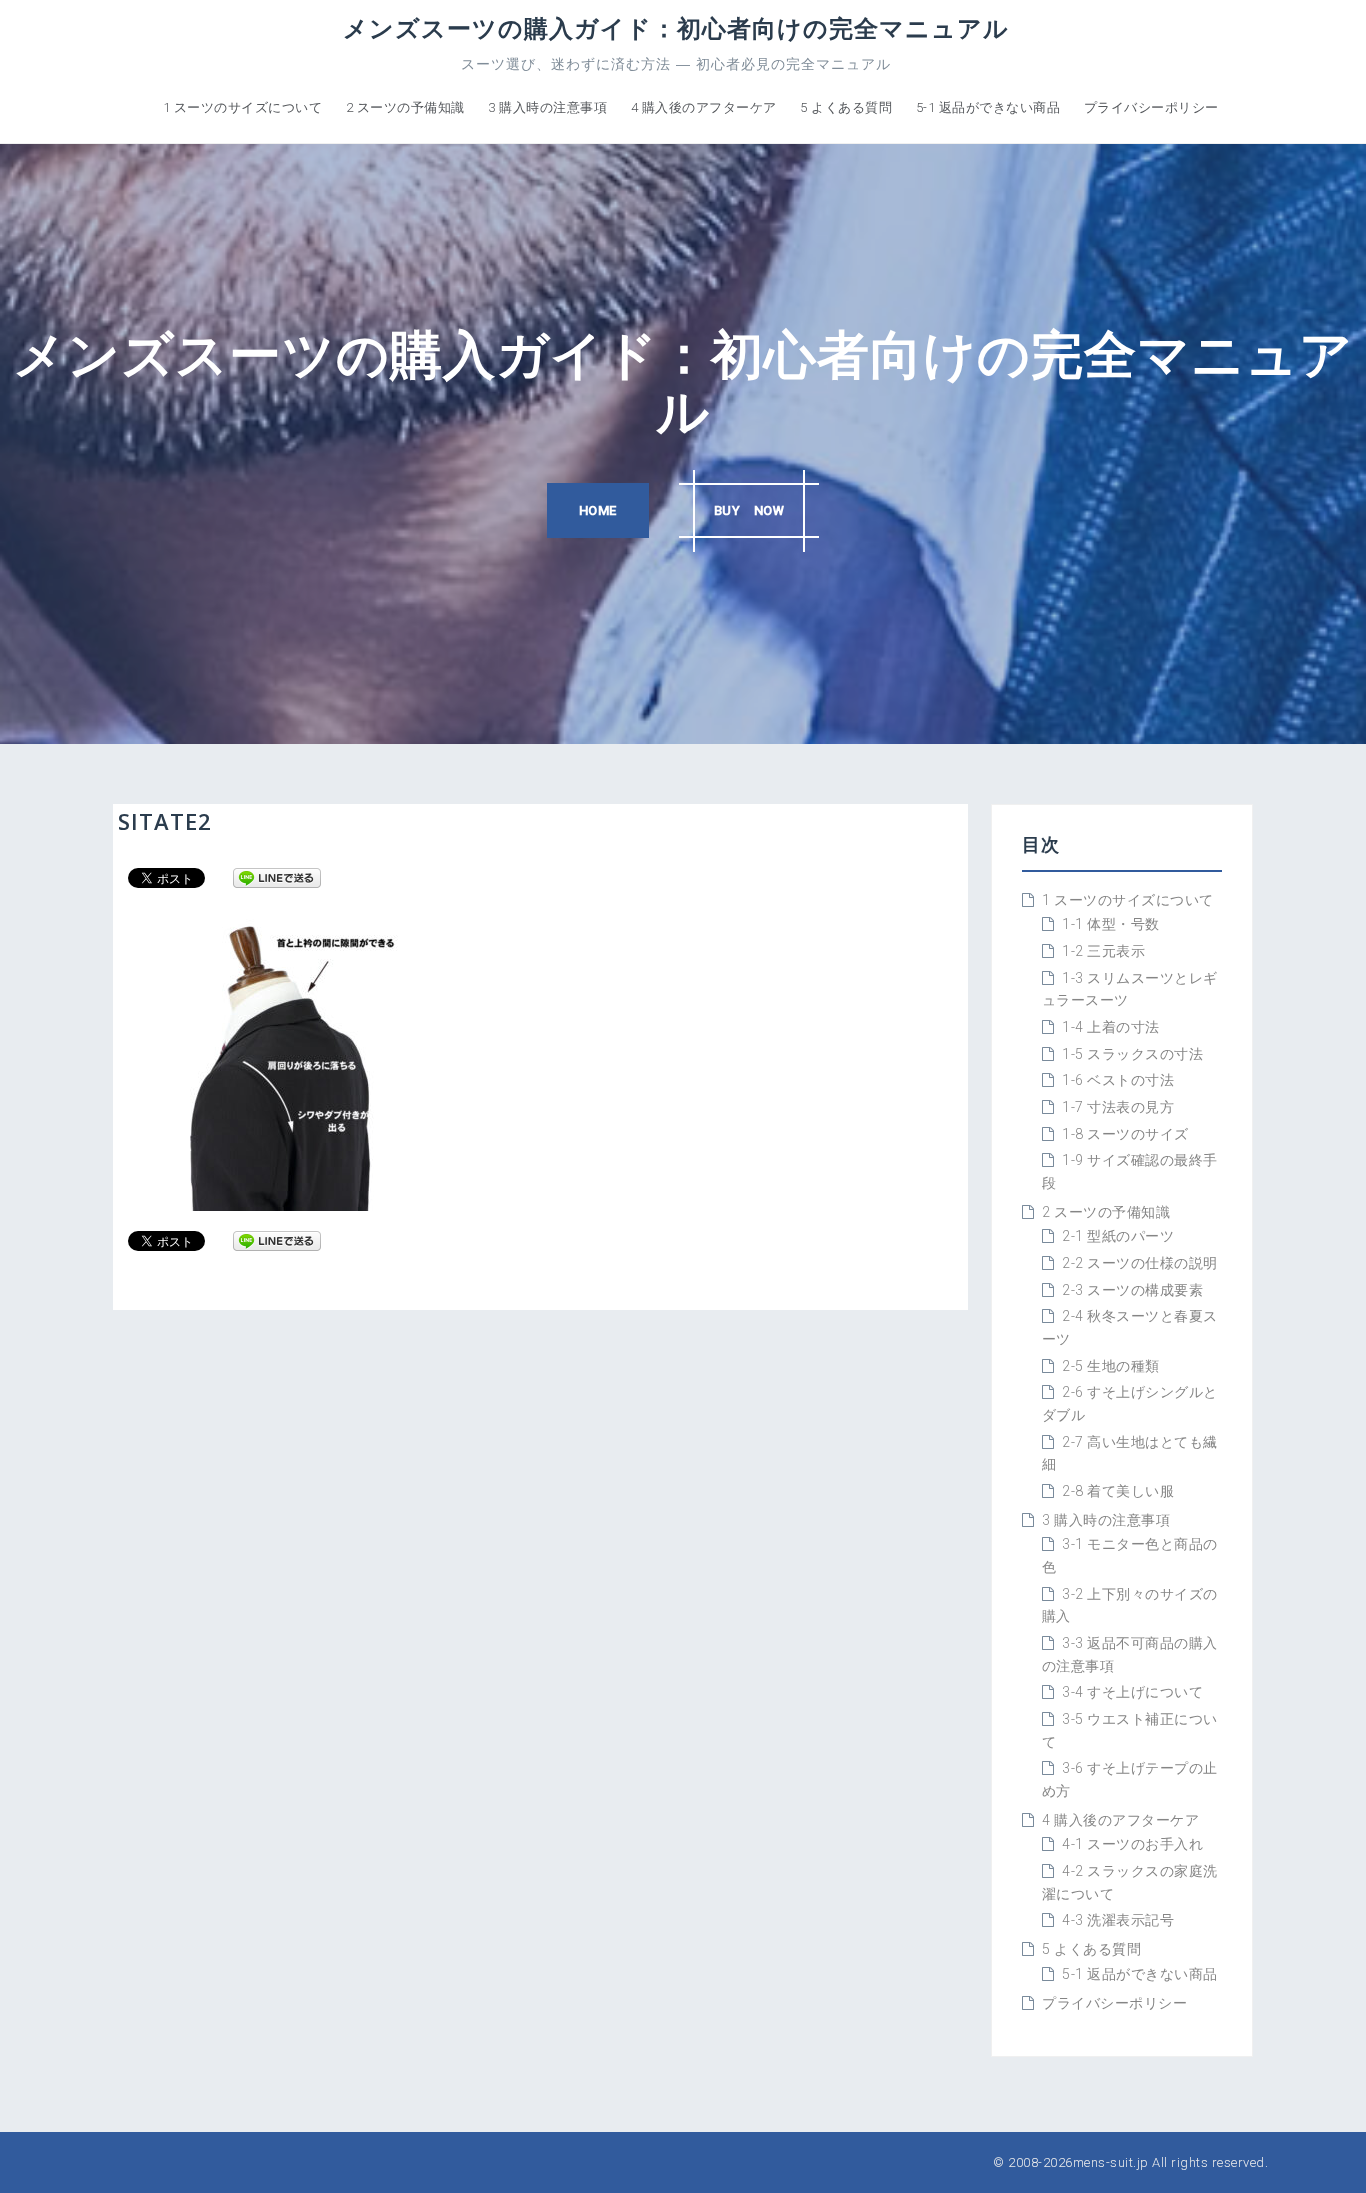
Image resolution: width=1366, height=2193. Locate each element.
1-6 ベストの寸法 (1118, 1080)
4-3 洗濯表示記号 (1118, 1920)
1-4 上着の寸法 (1111, 1027)
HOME (598, 510)
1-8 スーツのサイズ (1125, 1134)
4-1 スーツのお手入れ (1132, 1844)
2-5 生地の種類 (1111, 1366)
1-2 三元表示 (1103, 951)
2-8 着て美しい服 (1118, 1491)
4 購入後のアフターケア (704, 107)
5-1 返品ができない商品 (988, 107)
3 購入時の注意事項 (547, 107)
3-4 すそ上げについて (1132, 1692)
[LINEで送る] (277, 877)
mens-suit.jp (1111, 2162)
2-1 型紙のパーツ (1118, 1236)
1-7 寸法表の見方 (1118, 1107)
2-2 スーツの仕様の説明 (1140, 1263)
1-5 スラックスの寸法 (1132, 1054)
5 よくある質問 (846, 107)
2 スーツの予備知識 (405, 107)
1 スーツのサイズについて (243, 107)
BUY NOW (749, 510)
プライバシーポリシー (1151, 107)
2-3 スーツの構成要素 (1132, 1290)
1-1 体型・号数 (1111, 924)
